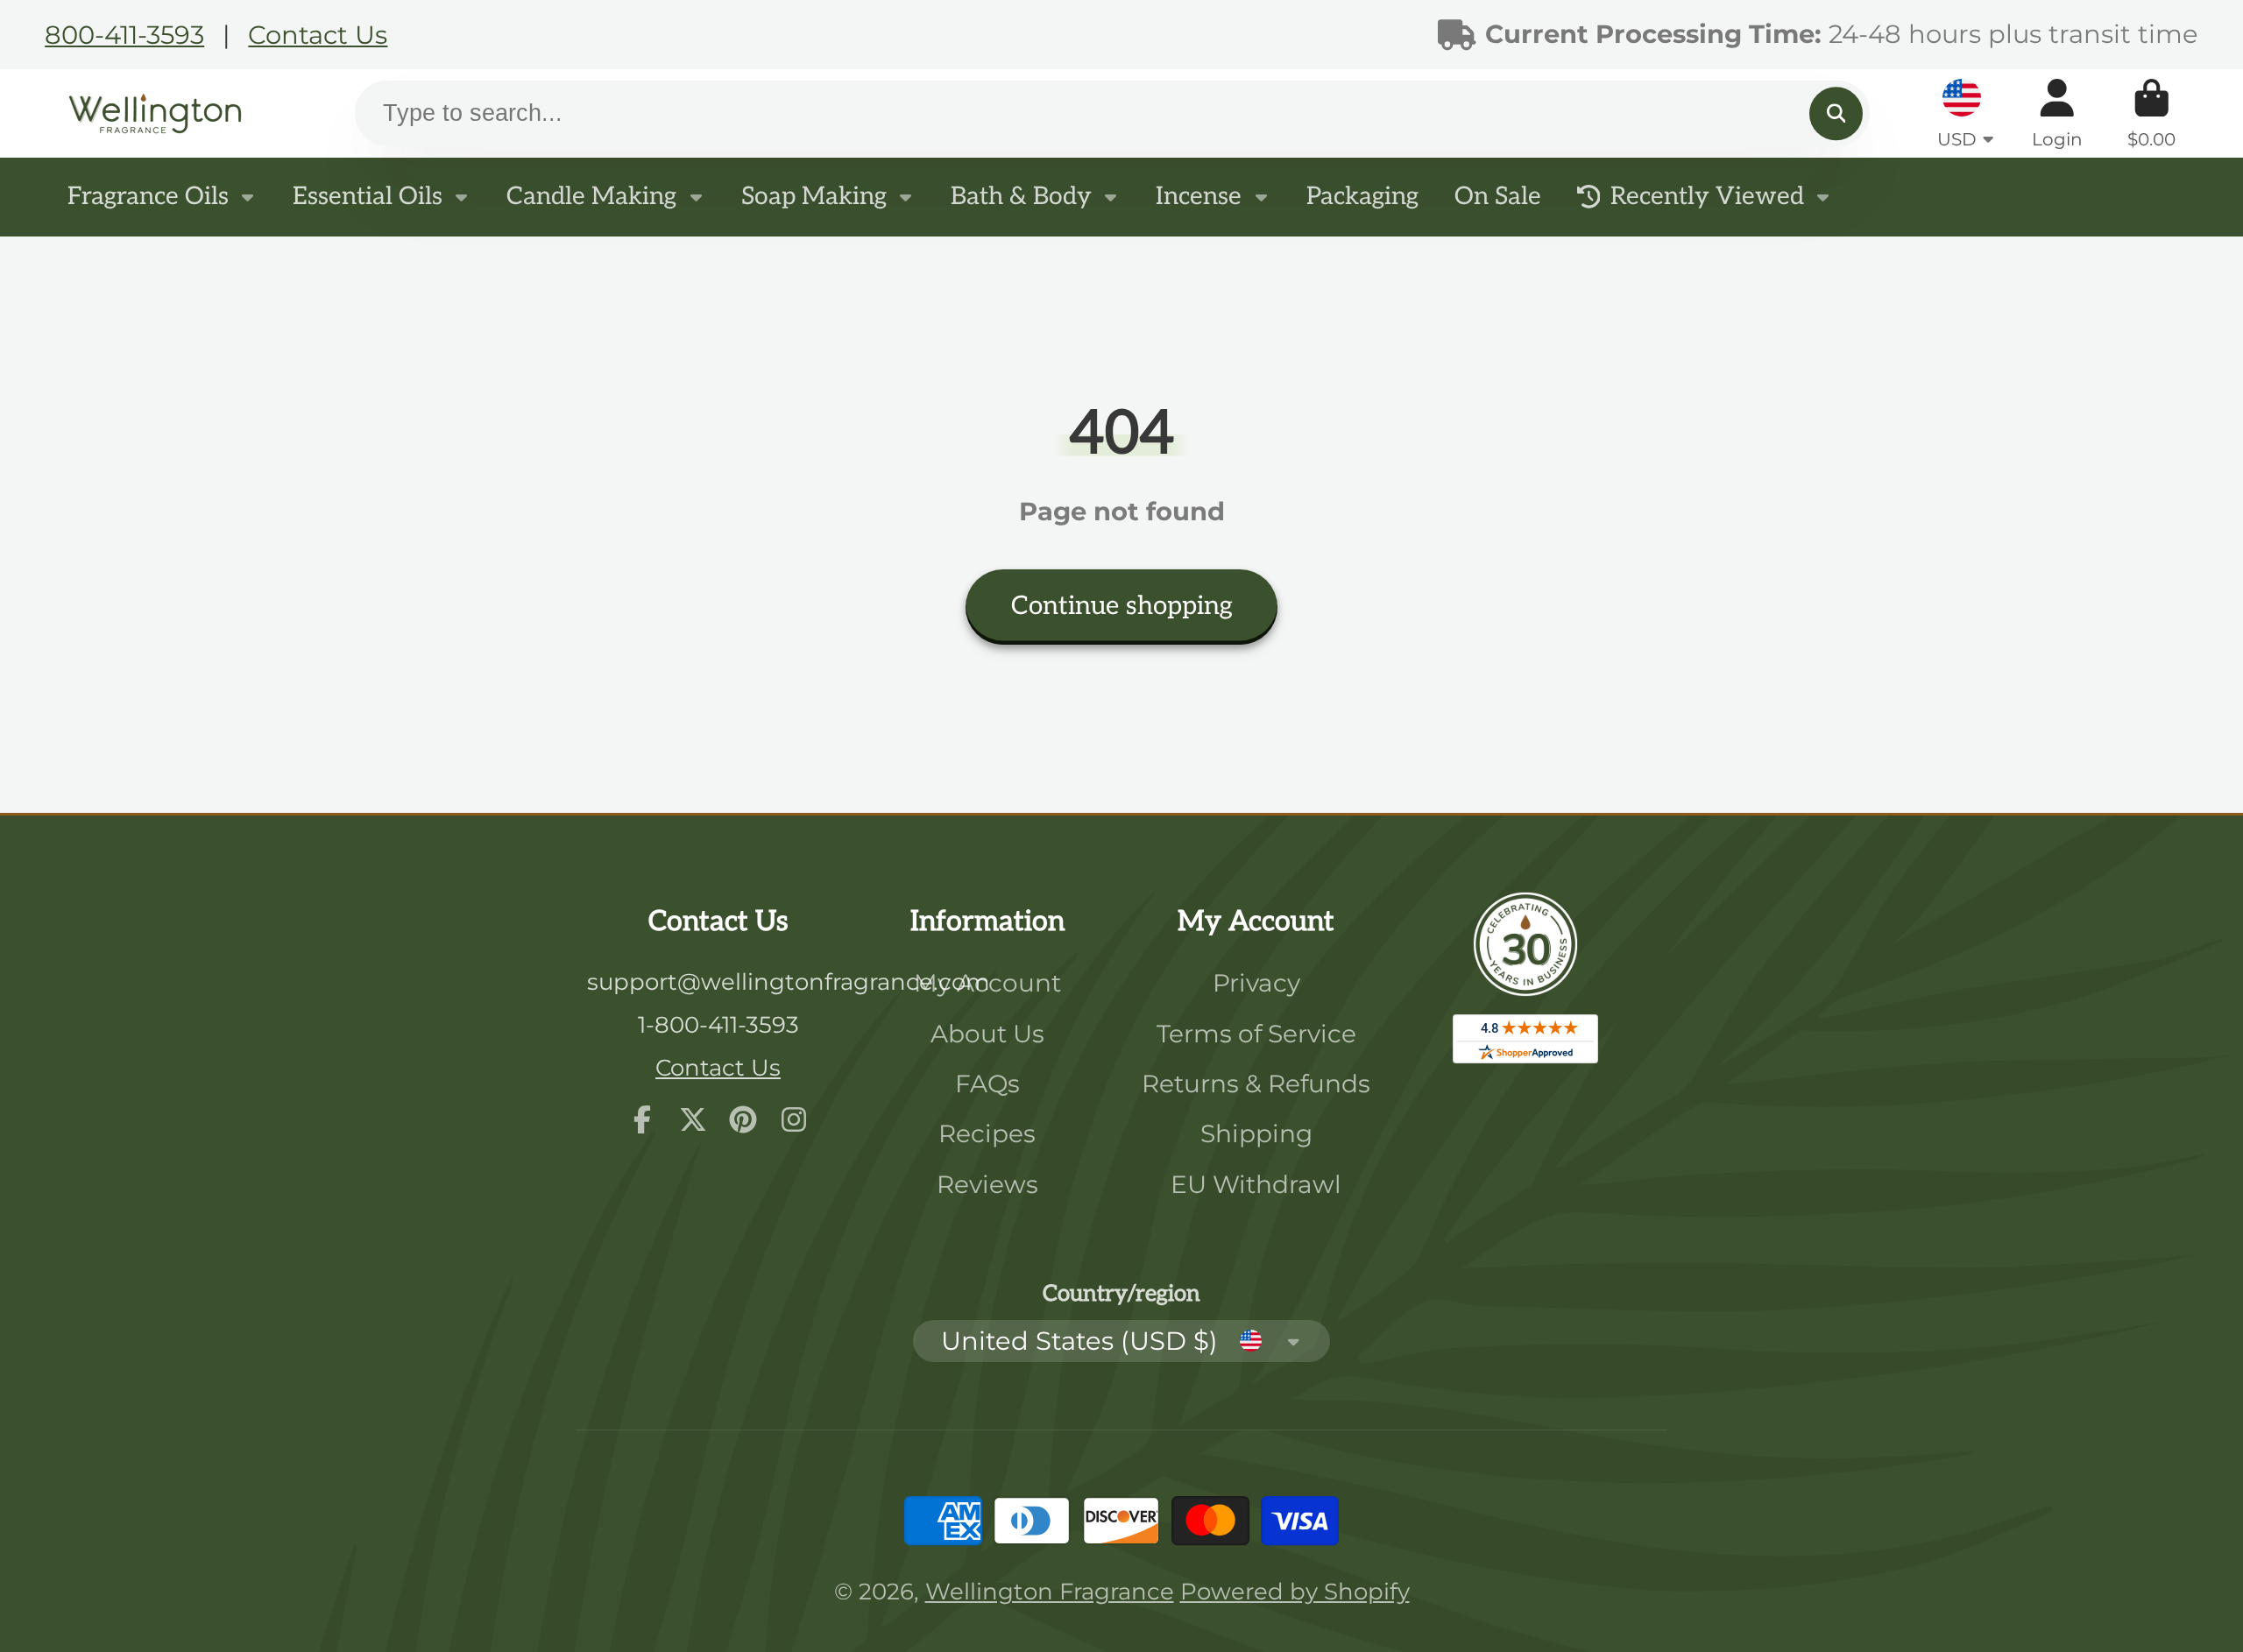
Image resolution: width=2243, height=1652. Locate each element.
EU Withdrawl (1256, 1184)
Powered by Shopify (1295, 1591)
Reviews (987, 1184)
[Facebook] (642, 1119)
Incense (1199, 197)
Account (2057, 113)
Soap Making (814, 197)
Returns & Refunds (1256, 1084)
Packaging (1362, 197)
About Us (987, 1034)
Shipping (1256, 1133)
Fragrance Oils (148, 197)
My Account (987, 983)
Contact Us (318, 35)
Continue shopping (1122, 606)
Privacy (1256, 983)
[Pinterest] (743, 1119)
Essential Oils (368, 197)
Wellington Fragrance (1050, 1591)
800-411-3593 (124, 35)
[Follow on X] (693, 1119)
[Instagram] (794, 1119)
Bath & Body (1021, 197)
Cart (2151, 113)
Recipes (987, 1133)
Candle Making (591, 197)
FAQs (987, 1084)
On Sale (1498, 197)
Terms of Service (1256, 1034)
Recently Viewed (1707, 197)
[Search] (1836, 113)
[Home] (155, 113)
